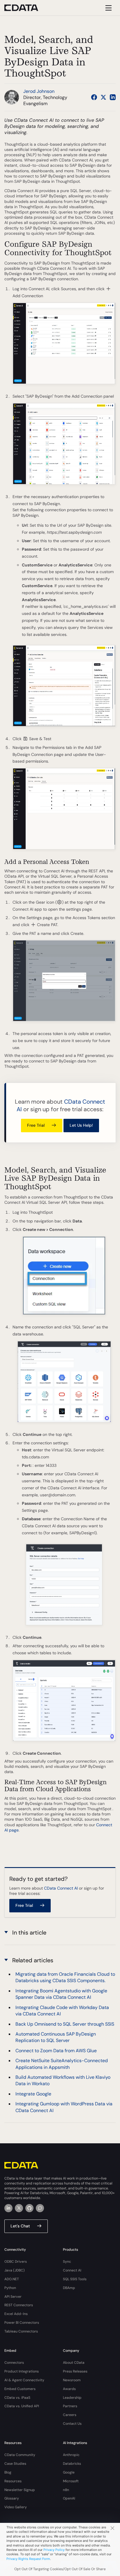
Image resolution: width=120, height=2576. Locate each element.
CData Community (20, 2455)
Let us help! (81, 1125)
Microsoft (71, 2481)
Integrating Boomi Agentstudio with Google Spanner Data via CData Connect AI (61, 1994)
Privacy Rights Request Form (28, 2559)
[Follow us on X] (103, 97)
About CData (74, 2363)
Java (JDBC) (15, 2270)
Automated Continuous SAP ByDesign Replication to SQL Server (56, 2037)
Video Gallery (16, 2507)
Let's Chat (20, 2226)
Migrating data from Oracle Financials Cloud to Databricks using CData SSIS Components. (65, 1977)
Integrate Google (33, 2094)
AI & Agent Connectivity (24, 2380)
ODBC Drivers (16, 2262)
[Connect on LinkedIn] (113, 97)
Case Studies (15, 2464)
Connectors (14, 2363)
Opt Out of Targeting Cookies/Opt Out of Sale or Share (60, 2569)
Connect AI (72, 2270)
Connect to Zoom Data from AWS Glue (56, 2051)
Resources (13, 2481)
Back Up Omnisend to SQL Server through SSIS (65, 2024)
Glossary (12, 2498)
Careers (70, 2415)
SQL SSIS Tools (75, 2279)
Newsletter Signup (20, 2490)
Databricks (72, 2464)
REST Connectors (19, 2305)
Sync (67, 2262)
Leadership (72, 2398)
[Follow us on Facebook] (94, 97)
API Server (13, 2297)
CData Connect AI (61, 1888)
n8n (66, 2490)
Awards (69, 2389)
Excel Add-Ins (16, 2314)
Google (69, 2472)
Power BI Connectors (22, 2323)
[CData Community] (40, 2208)
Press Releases (75, 2371)
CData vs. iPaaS (17, 2398)
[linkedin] (8, 2208)
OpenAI (69, 2498)
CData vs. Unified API (22, 2406)
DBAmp (69, 2288)
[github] (29, 2208)
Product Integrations (22, 2371)
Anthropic (71, 2455)
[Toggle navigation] (108, 8)
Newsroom (72, 2380)
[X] (19, 2208)
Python (10, 2288)
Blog (8, 2472)
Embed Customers (20, 2389)
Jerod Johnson (39, 91)
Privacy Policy (54, 2550)
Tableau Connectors (21, 2331)
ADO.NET (12, 2279)
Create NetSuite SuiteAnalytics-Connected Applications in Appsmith (62, 2064)
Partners (70, 2406)
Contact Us (72, 2424)
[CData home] (26, 8)
